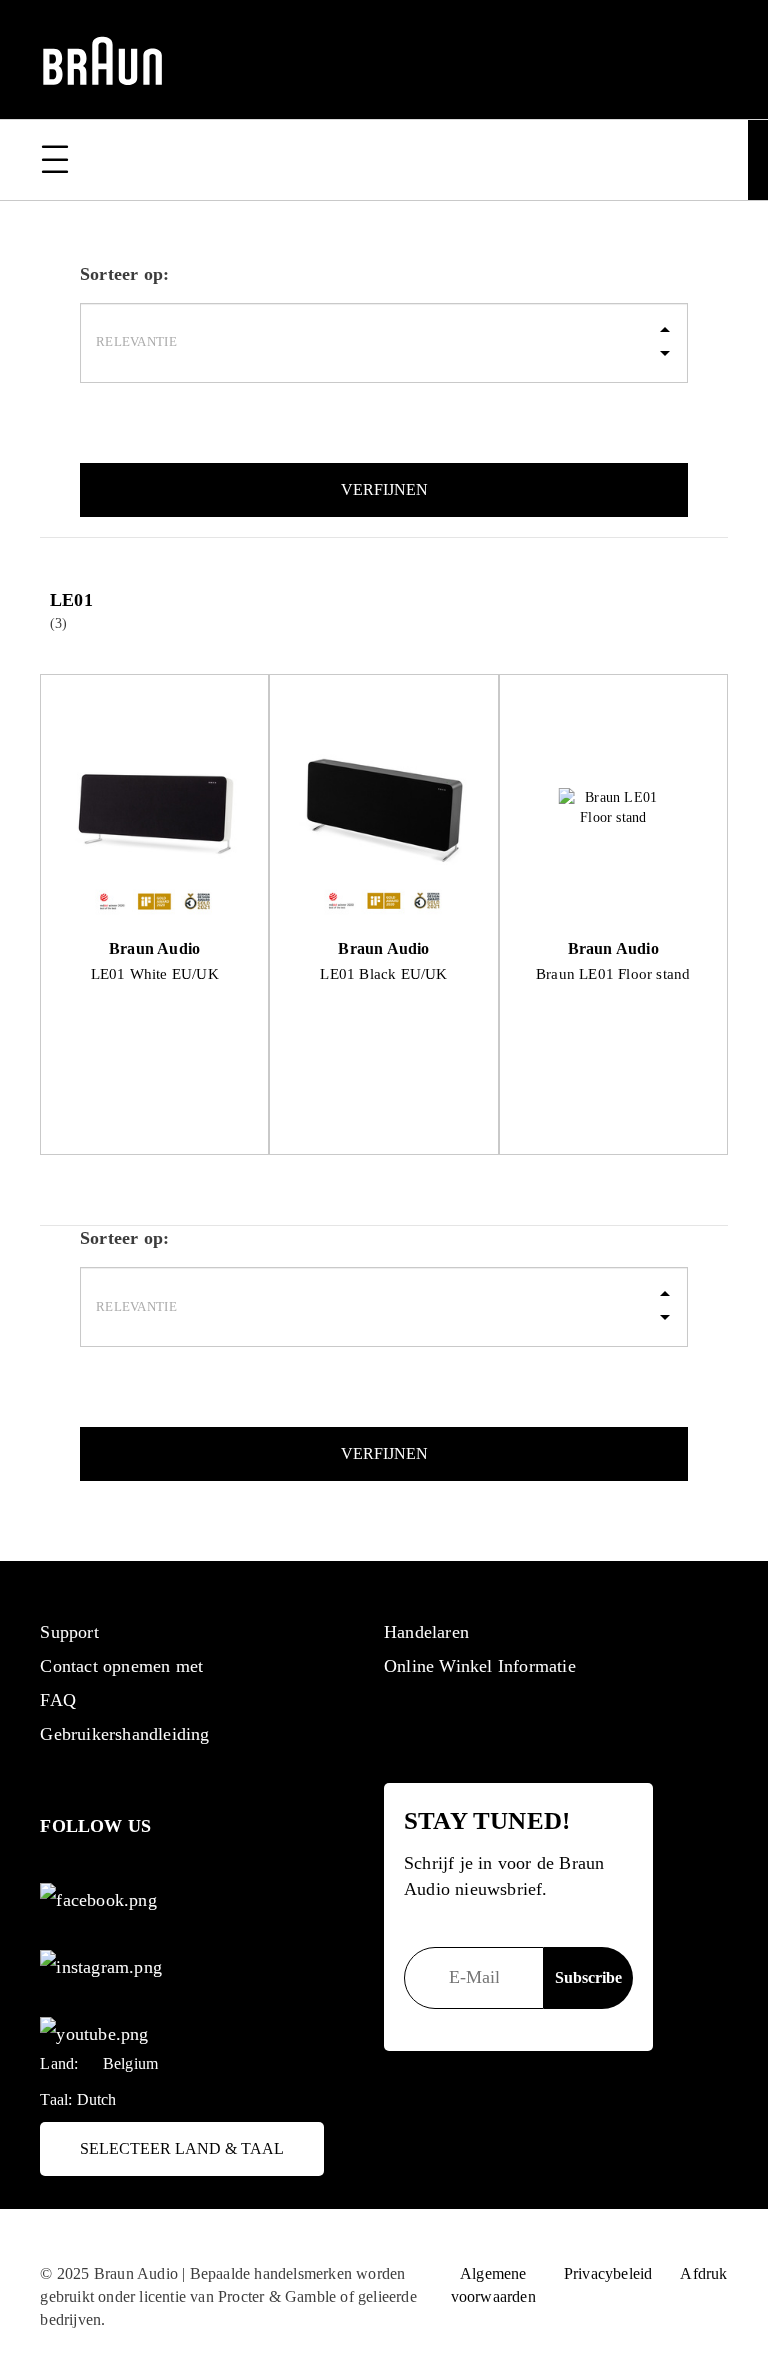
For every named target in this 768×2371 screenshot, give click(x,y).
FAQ (58, 1700)
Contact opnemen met (121, 1666)
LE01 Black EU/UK (383, 973)
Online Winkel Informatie (480, 1666)
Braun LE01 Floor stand (613, 973)
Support (69, 1632)
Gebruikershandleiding (124, 1734)
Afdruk (703, 2273)
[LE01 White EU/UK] (155, 808)
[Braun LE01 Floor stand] (613, 808)
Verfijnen (384, 489)
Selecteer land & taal (182, 2148)
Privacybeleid (608, 2273)
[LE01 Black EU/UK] (384, 808)
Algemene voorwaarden (493, 2285)
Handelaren (426, 1632)
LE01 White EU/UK (155, 973)
